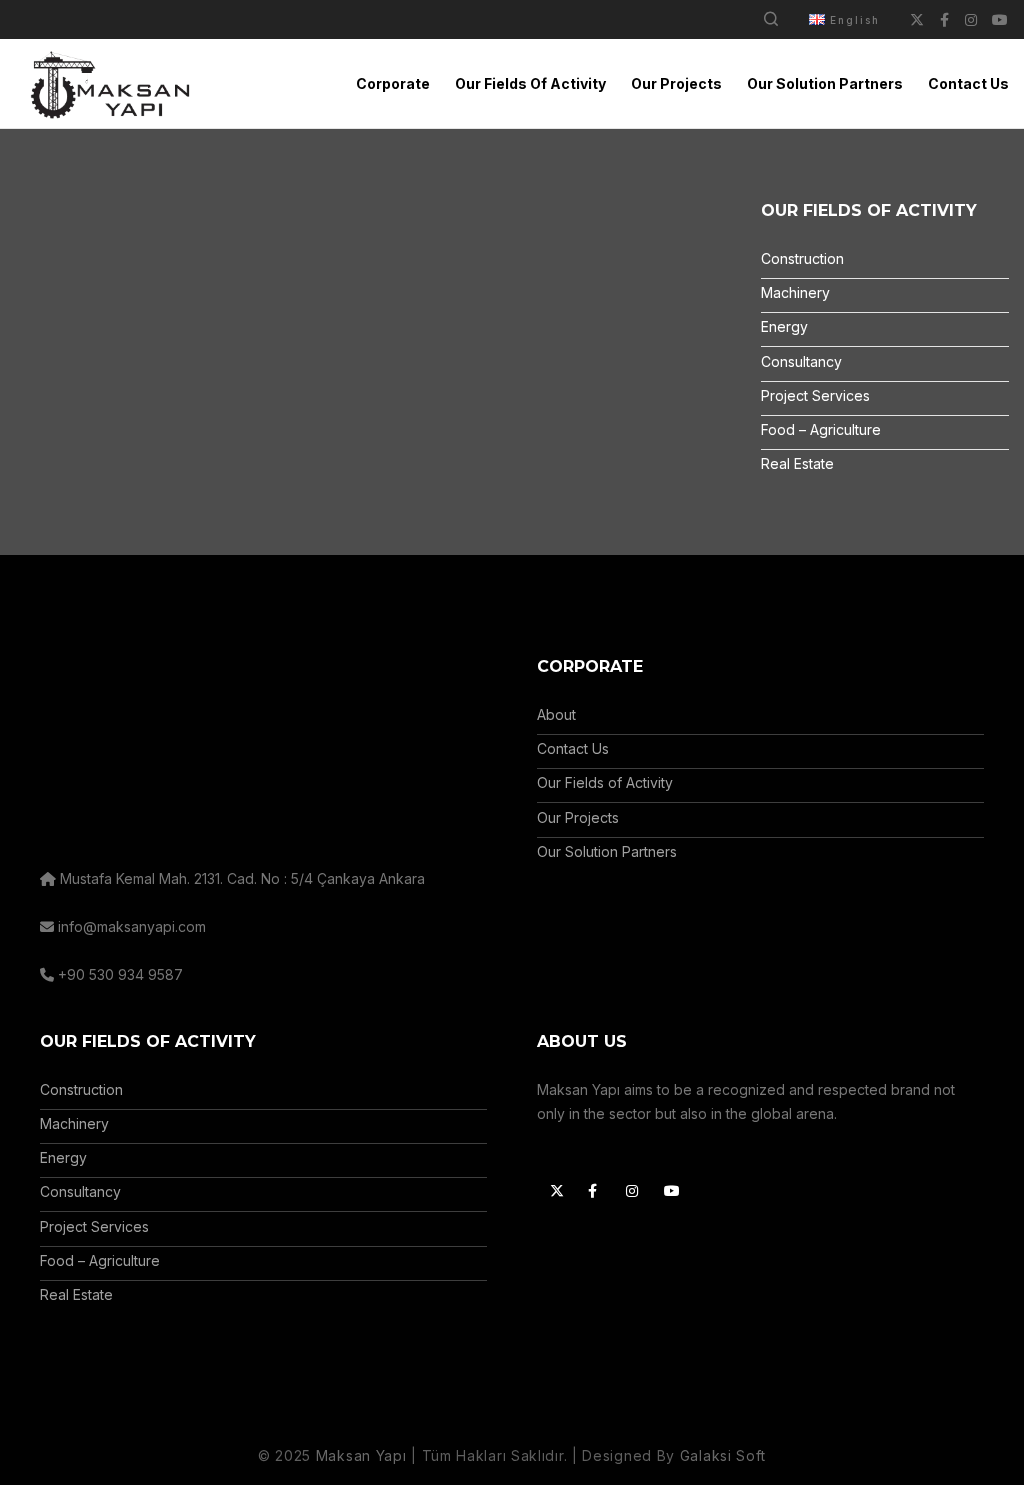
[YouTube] (668, 1188)
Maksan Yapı (361, 1455)
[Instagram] (630, 1188)
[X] (554, 1188)
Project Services (815, 395)
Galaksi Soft (723, 1455)
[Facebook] (592, 1188)
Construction (802, 258)
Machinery (795, 292)
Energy (784, 326)
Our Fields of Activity (605, 782)
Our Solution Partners (607, 851)
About (556, 714)
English (855, 20)
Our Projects (578, 817)
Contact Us (573, 748)
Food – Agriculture (821, 429)
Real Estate (797, 463)
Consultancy (801, 361)
